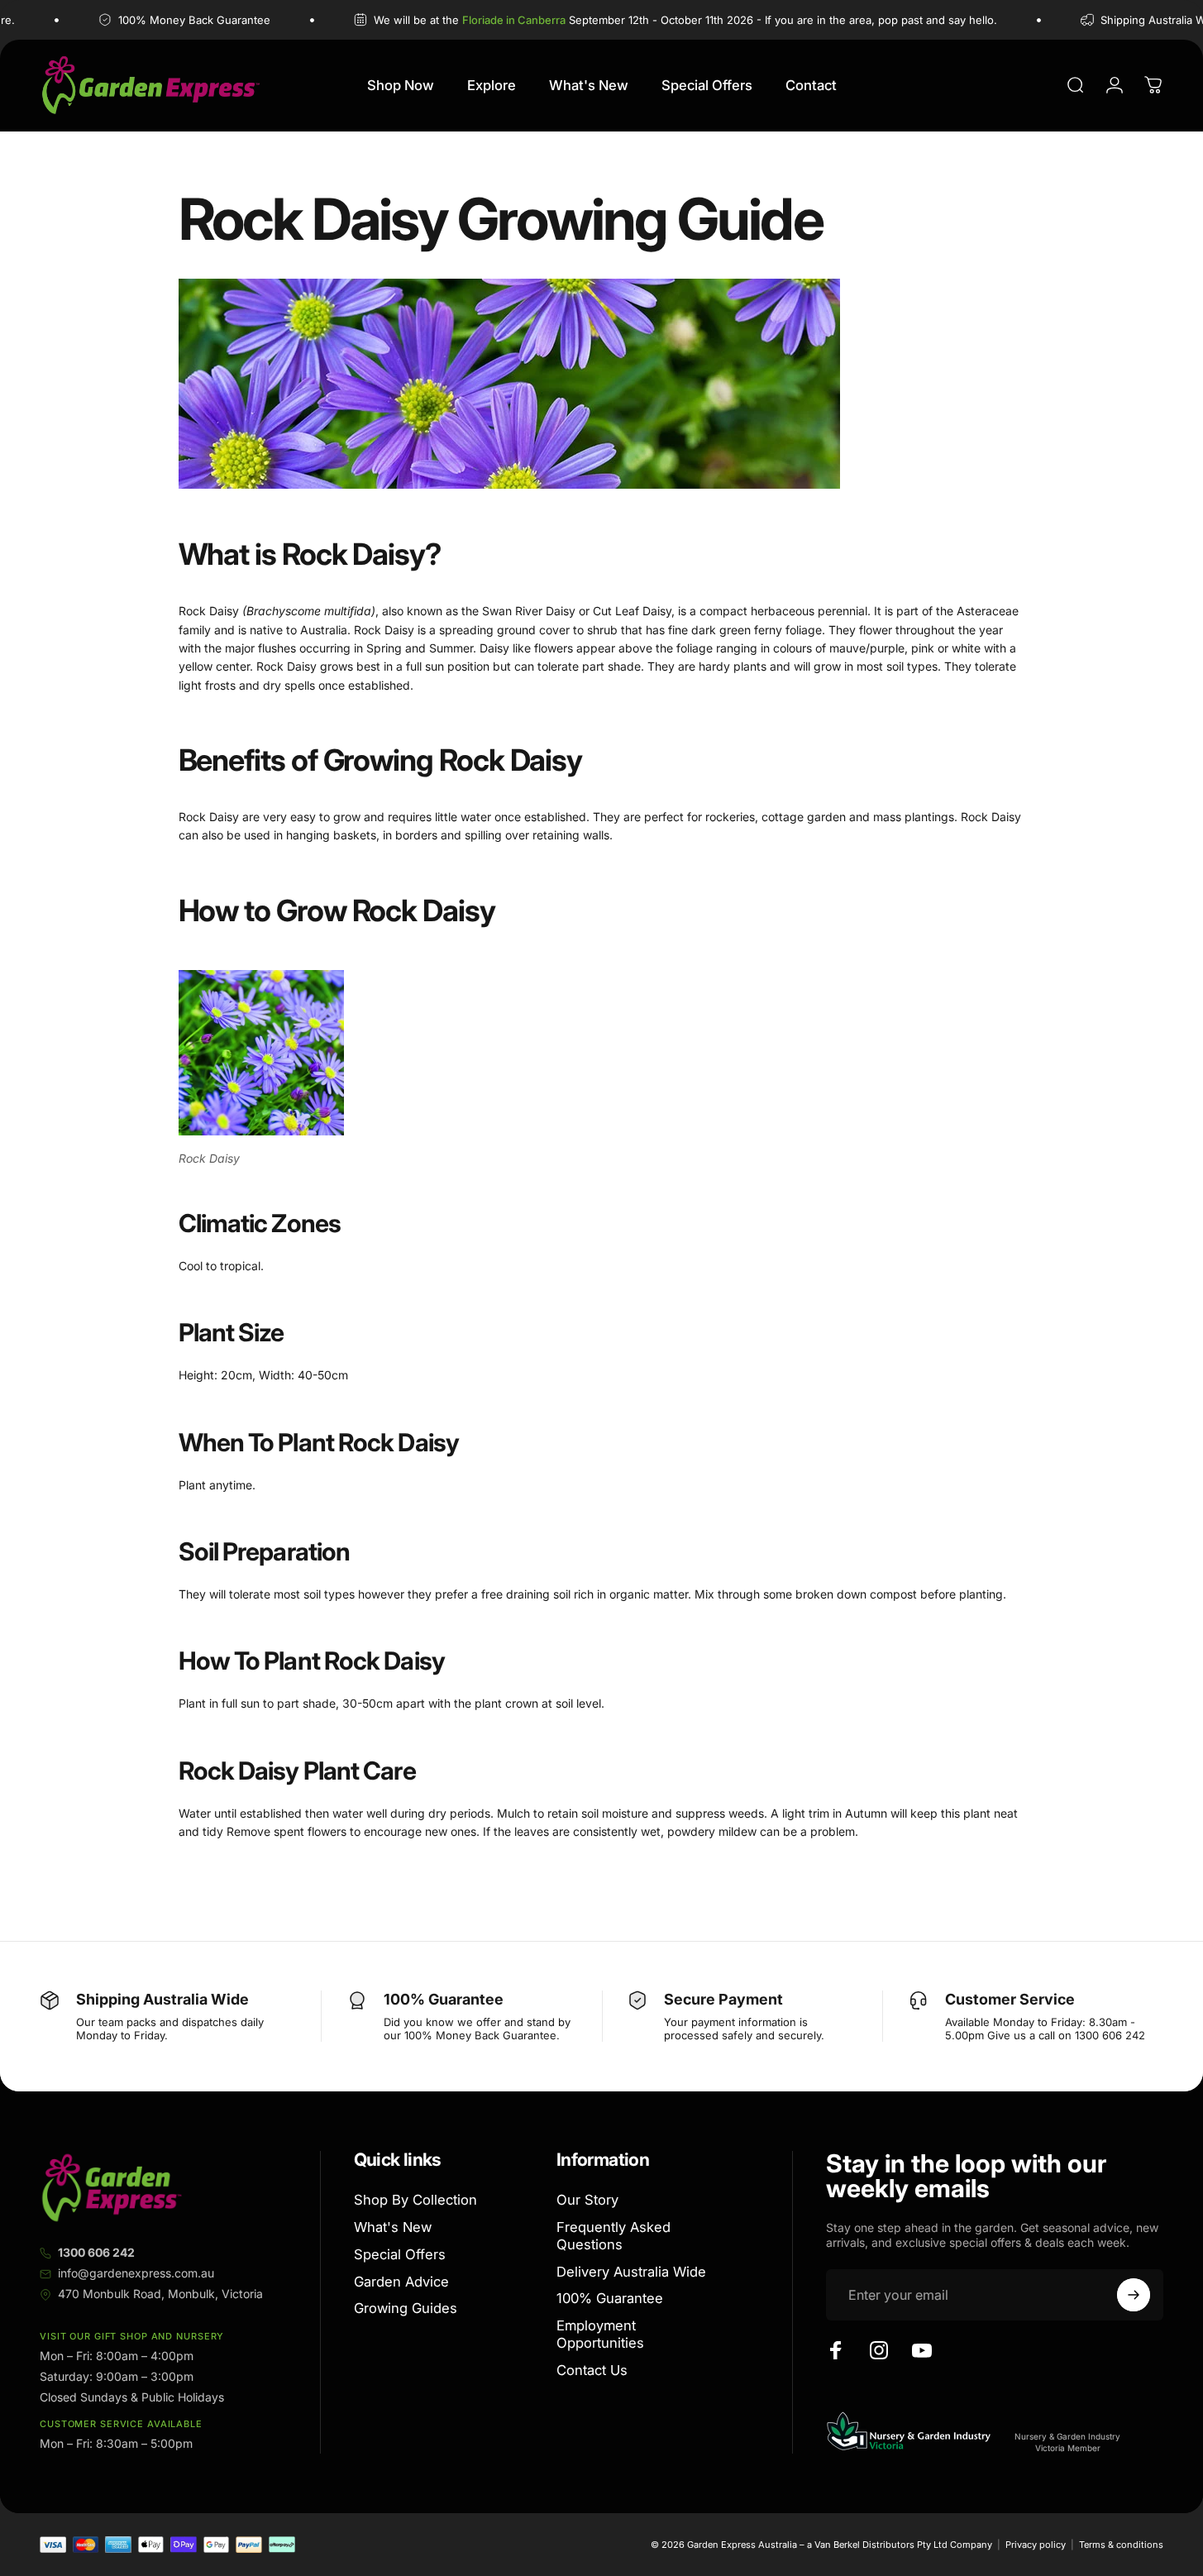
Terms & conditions (1121, 2545)
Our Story (587, 2200)
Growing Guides (406, 2309)
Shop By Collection (415, 2200)
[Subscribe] (1134, 2295)
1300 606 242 (96, 2252)
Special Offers (400, 2254)
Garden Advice (401, 2282)
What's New (393, 2227)
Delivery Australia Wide (631, 2272)
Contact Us (592, 2370)
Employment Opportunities (600, 2334)
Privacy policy (1036, 2545)
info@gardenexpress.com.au (136, 2273)
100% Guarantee (610, 2299)
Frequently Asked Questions (613, 2236)
